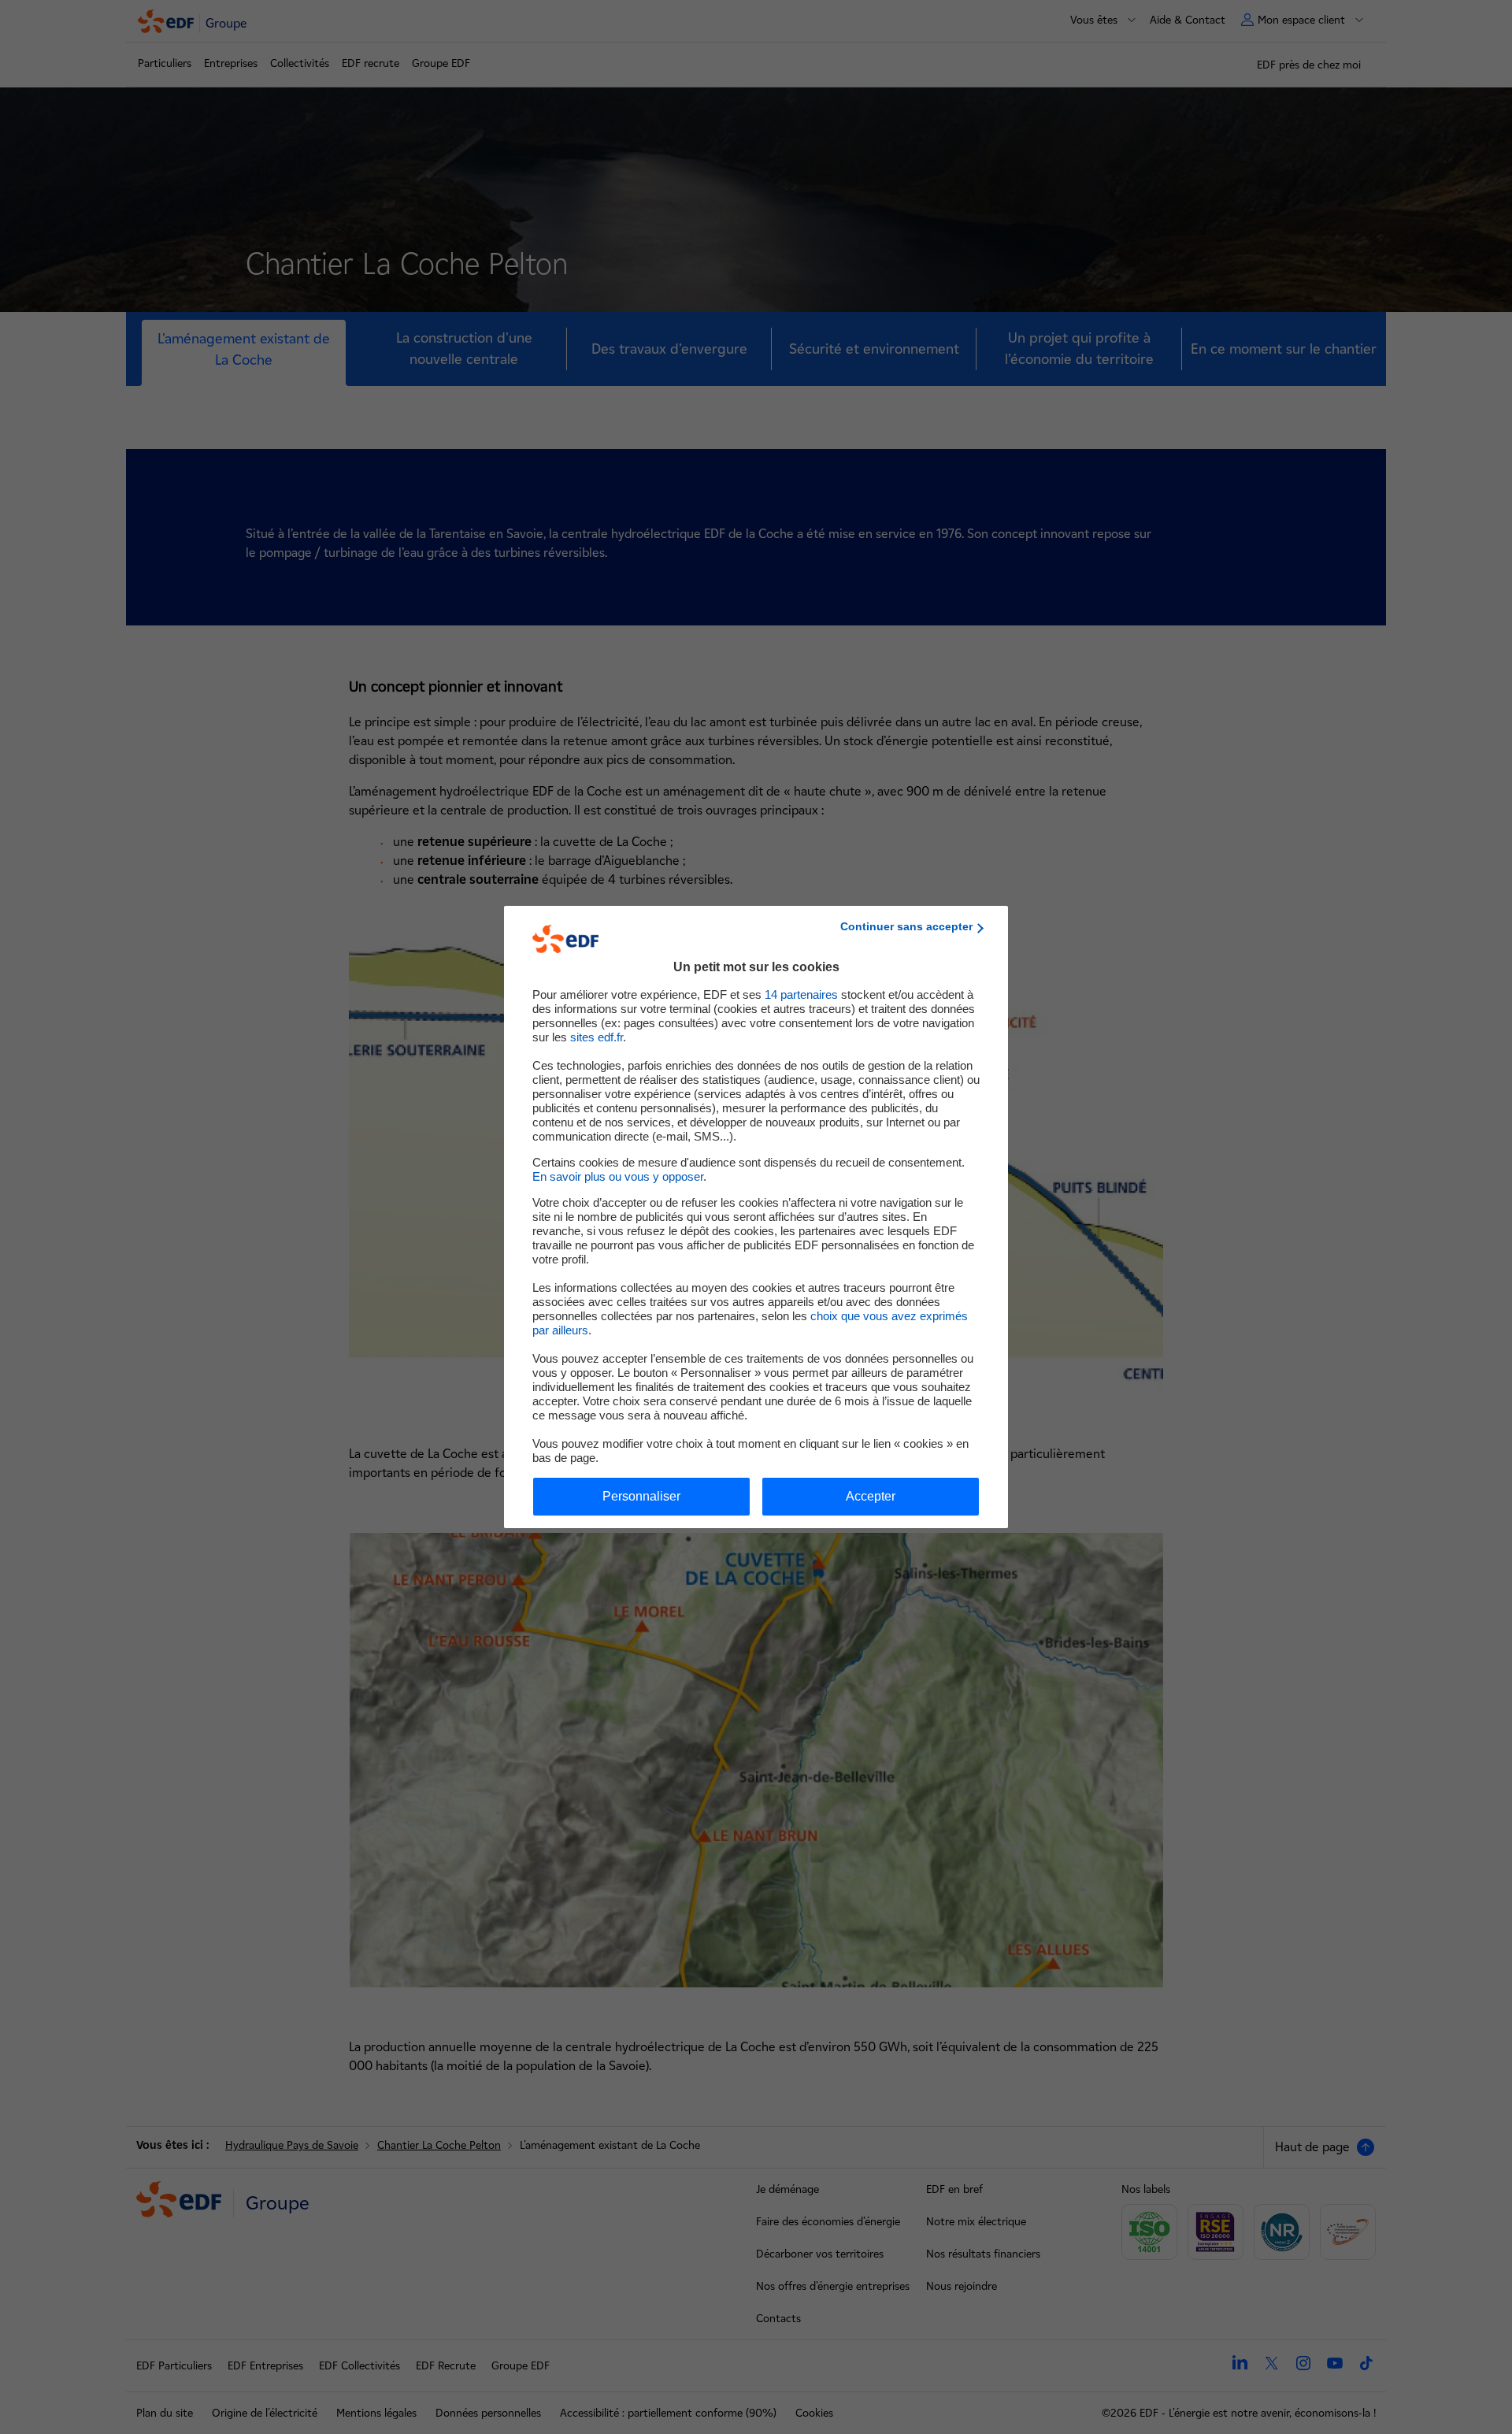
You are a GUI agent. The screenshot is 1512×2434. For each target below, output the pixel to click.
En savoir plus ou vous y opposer (618, 1176)
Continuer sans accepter (906, 926)
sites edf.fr (597, 1037)
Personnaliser (641, 1496)
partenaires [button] (801, 994)
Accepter (871, 1496)
